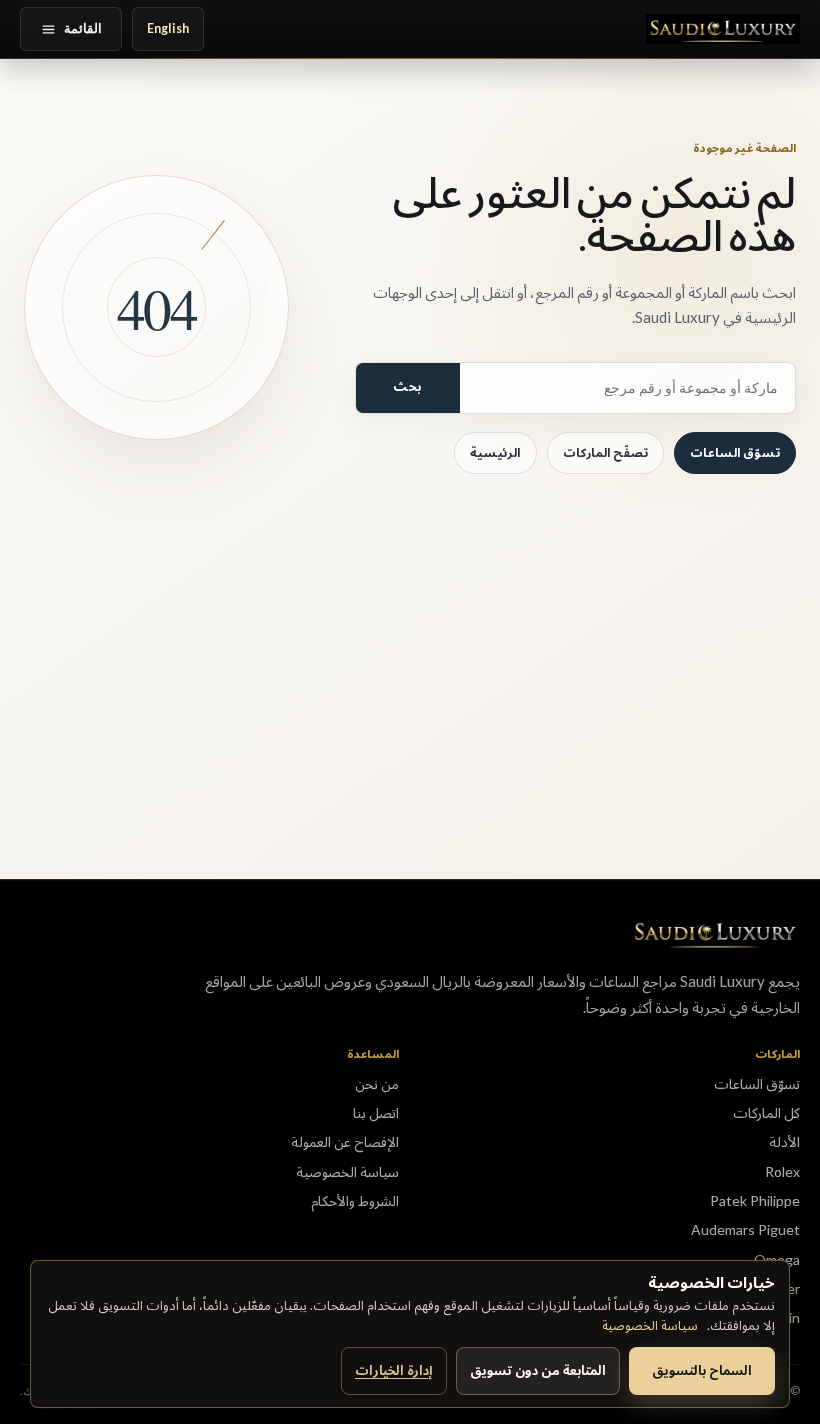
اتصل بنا (376, 1112)
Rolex (782, 1171)
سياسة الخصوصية (650, 1325)
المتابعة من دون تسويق (538, 1370)
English (168, 28)
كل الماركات (766, 1112)
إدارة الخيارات (394, 1370)
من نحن (377, 1083)
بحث (407, 386)
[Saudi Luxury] (723, 29)
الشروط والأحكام (355, 1200)
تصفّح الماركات (605, 452)
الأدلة (784, 1141)
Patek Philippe (755, 1200)
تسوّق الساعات (735, 452)
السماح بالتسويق (702, 1370)
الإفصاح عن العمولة (345, 1141)
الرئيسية (495, 452)
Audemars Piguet (745, 1229)
